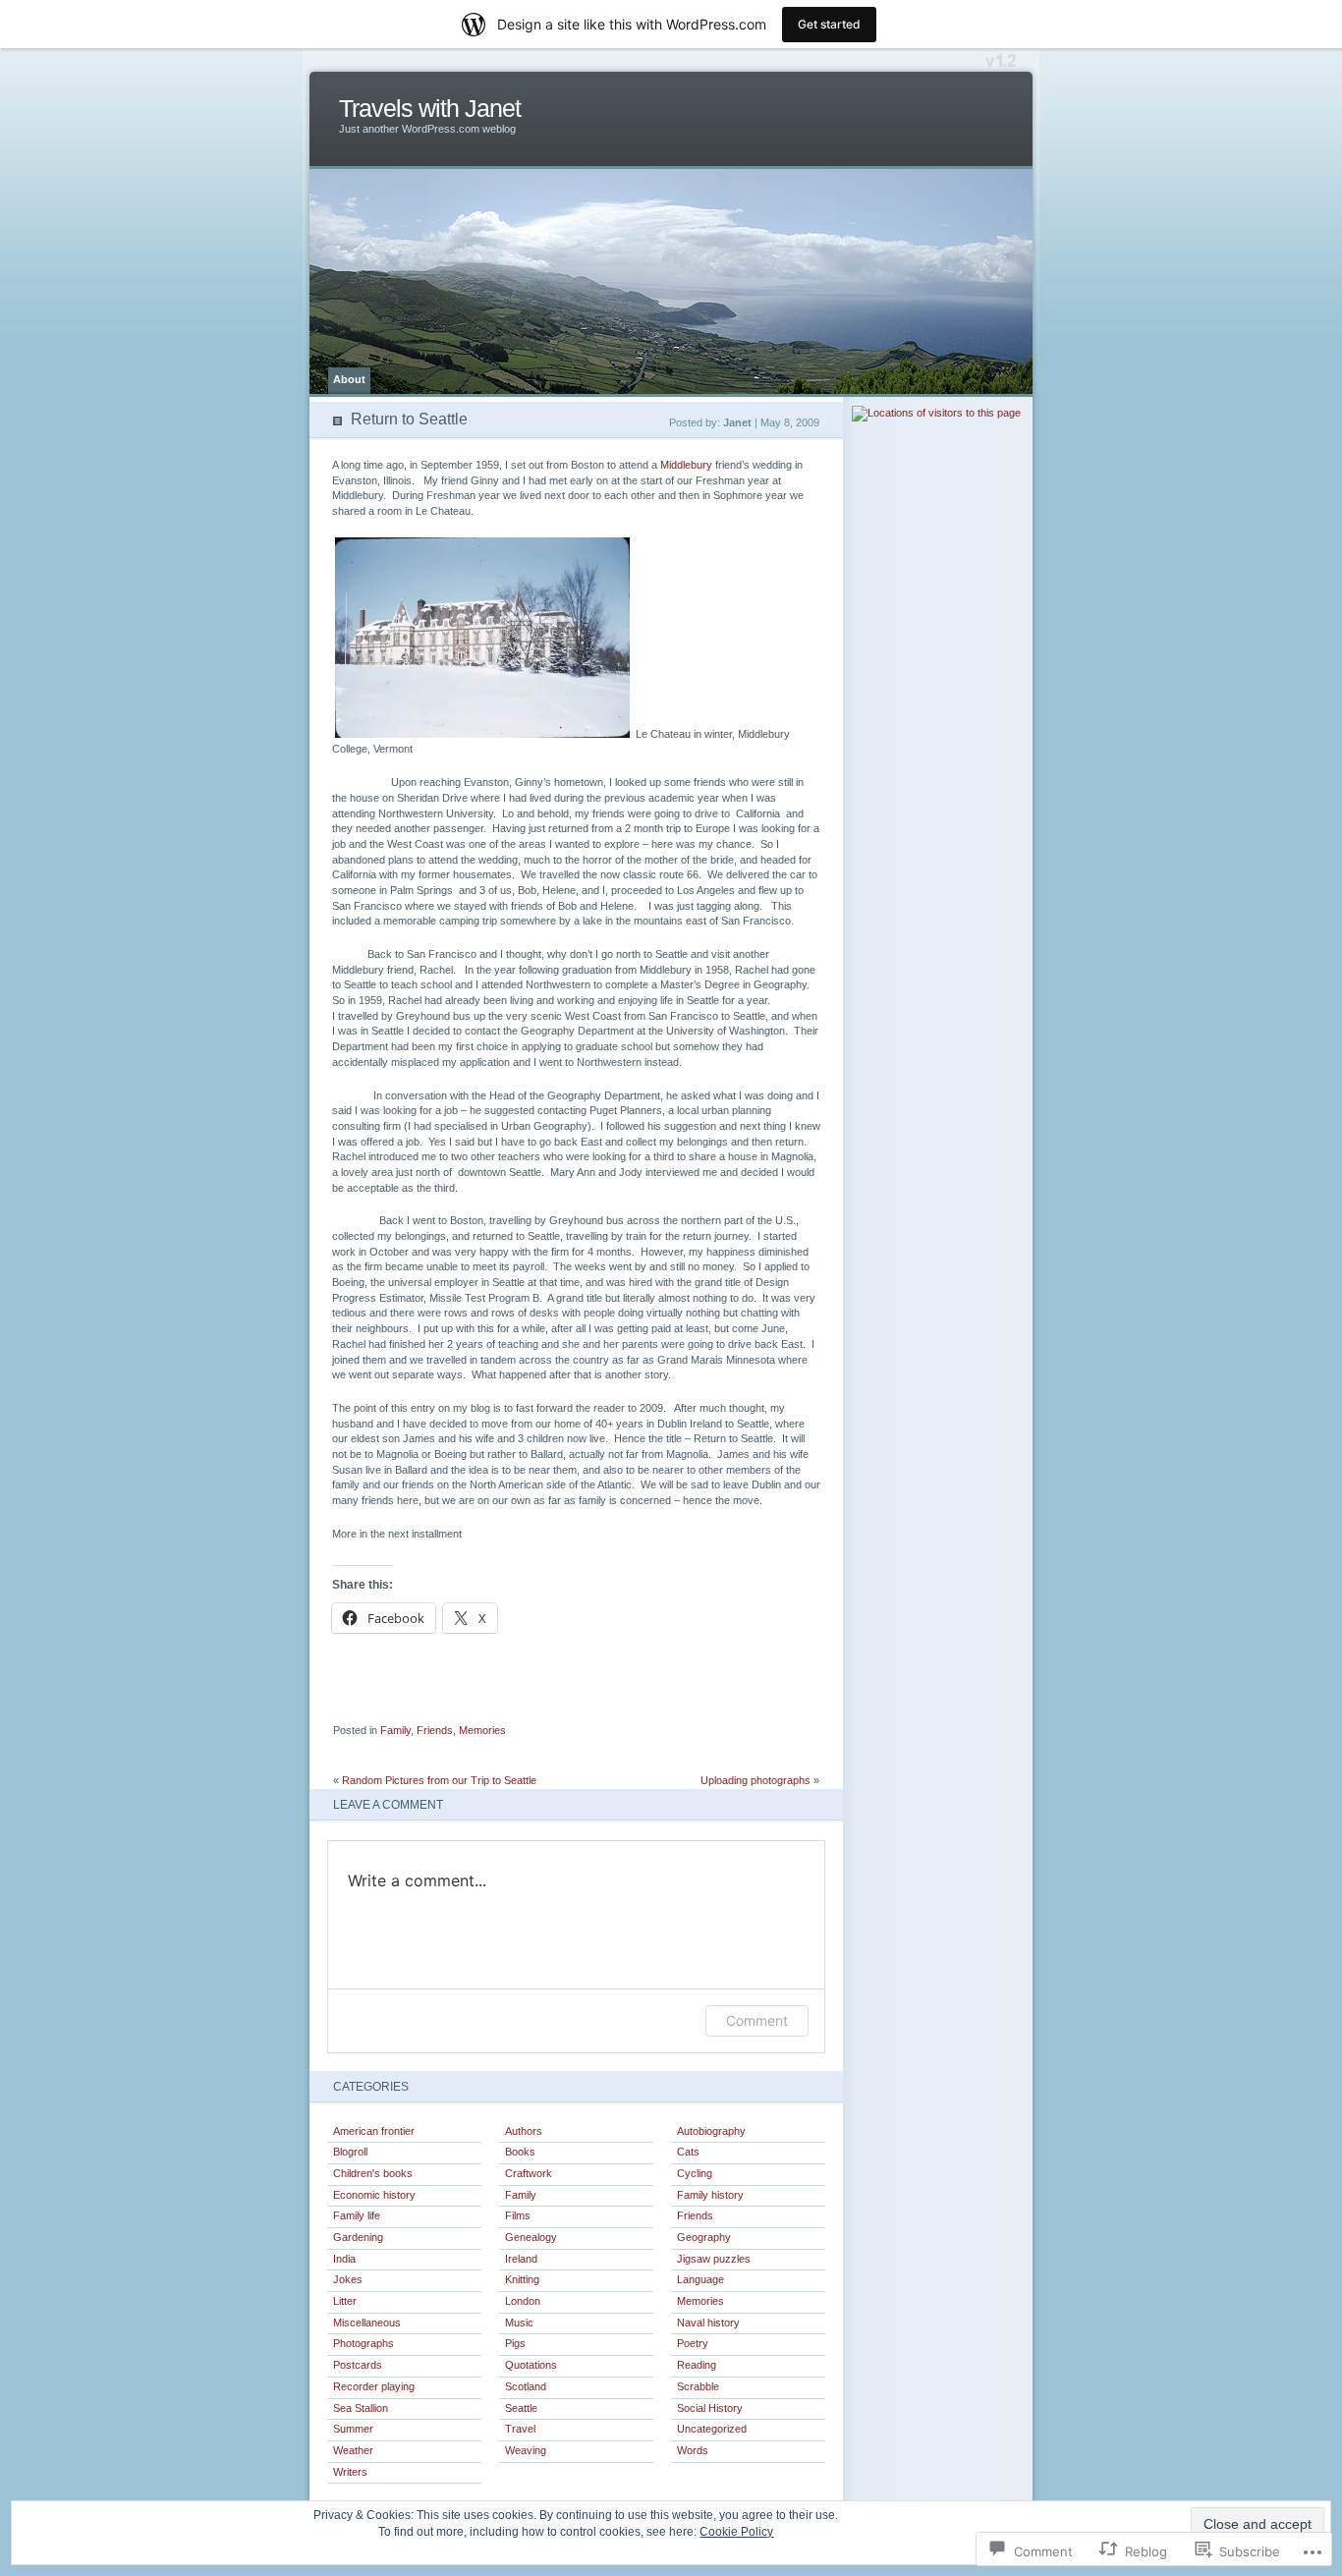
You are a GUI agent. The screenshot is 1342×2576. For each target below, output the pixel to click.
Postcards (358, 2365)
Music (519, 2323)
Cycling (695, 2173)
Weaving (526, 2450)
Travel (520, 2429)
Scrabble (698, 2386)
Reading (697, 2365)
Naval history (708, 2323)
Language (700, 2279)
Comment (757, 2020)
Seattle (521, 2408)
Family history (710, 2195)
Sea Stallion (361, 2408)
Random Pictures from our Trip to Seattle (439, 1780)
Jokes (348, 2279)
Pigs (515, 2343)
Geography (704, 2237)
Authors (524, 2131)
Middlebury (688, 465)
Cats (688, 2152)
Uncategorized (712, 2429)
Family (395, 1730)
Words (693, 2450)
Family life (357, 2215)
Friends (435, 1730)
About (349, 379)
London (523, 2301)
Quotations (531, 2365)
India (344, 2259)
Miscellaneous (367, 2323)
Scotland (526, 2386)
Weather (353, 2450)
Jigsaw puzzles (714, 2259)
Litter (345, 2301)
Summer (353, 2429)
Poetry (693, 2343)
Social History (710, 2408)
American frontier (374, 2131)
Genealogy (531, 2237)
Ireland (521, 2259)
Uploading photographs (755, 1780)
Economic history (374, 2195)
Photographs (363, 2343)
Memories (482, 1730)
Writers (350, 2472)
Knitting (522, 2279)
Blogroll (350, 2152)
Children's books (373, 2173)
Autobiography (711, 2131)
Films (518, 2215)
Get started (829, 24)
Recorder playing (374, 2386)
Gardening (358, 2237)
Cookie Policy (736, 2532)
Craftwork (529, 2173)
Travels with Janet (430, 109)
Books (520, 2152)
